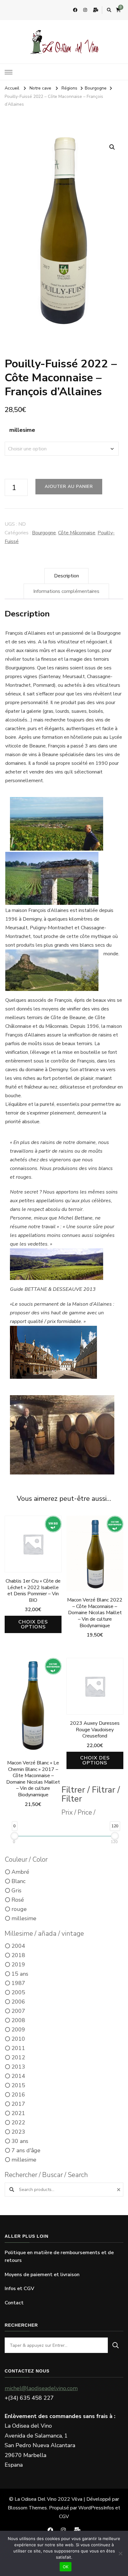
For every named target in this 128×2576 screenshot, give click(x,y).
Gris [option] (16, 1890)
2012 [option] (18, 2057)
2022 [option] (18, 2123)
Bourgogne (44, 533)
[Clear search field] (119, 2190)
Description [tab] (66, 576)
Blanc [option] (18, 1881)
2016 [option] (18, 2095)
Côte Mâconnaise (77, 533)
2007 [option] (18, 2011)
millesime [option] (24, 1918)
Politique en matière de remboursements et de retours (59, 2257)
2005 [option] (18, 1992)
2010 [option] (18, 2039)
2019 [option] (18, 1965)
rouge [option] (19, 1909)
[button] (112, 147)
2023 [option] (18, 2132)
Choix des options (33, 1624)
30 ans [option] (20, 2141)
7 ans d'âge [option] (26, 2150)
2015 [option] (18, 2085)
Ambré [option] (20, 1872)
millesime (22, 430)
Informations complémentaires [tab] (66, 591)
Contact (14, 2303)
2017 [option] (18, 2104)
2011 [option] (18, 2048)
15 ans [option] (20, 1974)
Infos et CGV (19, 2289)
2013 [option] (18, 2067)
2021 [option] (18, 2113)
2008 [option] (18, 2020)
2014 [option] (18, 2076)
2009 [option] (18, 2030)
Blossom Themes (27, 2508)
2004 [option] (18, 1946)
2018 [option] (18, 1955)
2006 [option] (18, 2002)
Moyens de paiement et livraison (42, 2275)
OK (66, 2567)
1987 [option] (18, 1983)
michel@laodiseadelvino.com (41, 2388)
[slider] (14, 1836)
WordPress (91, 2508)
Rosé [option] (18, 1900)
